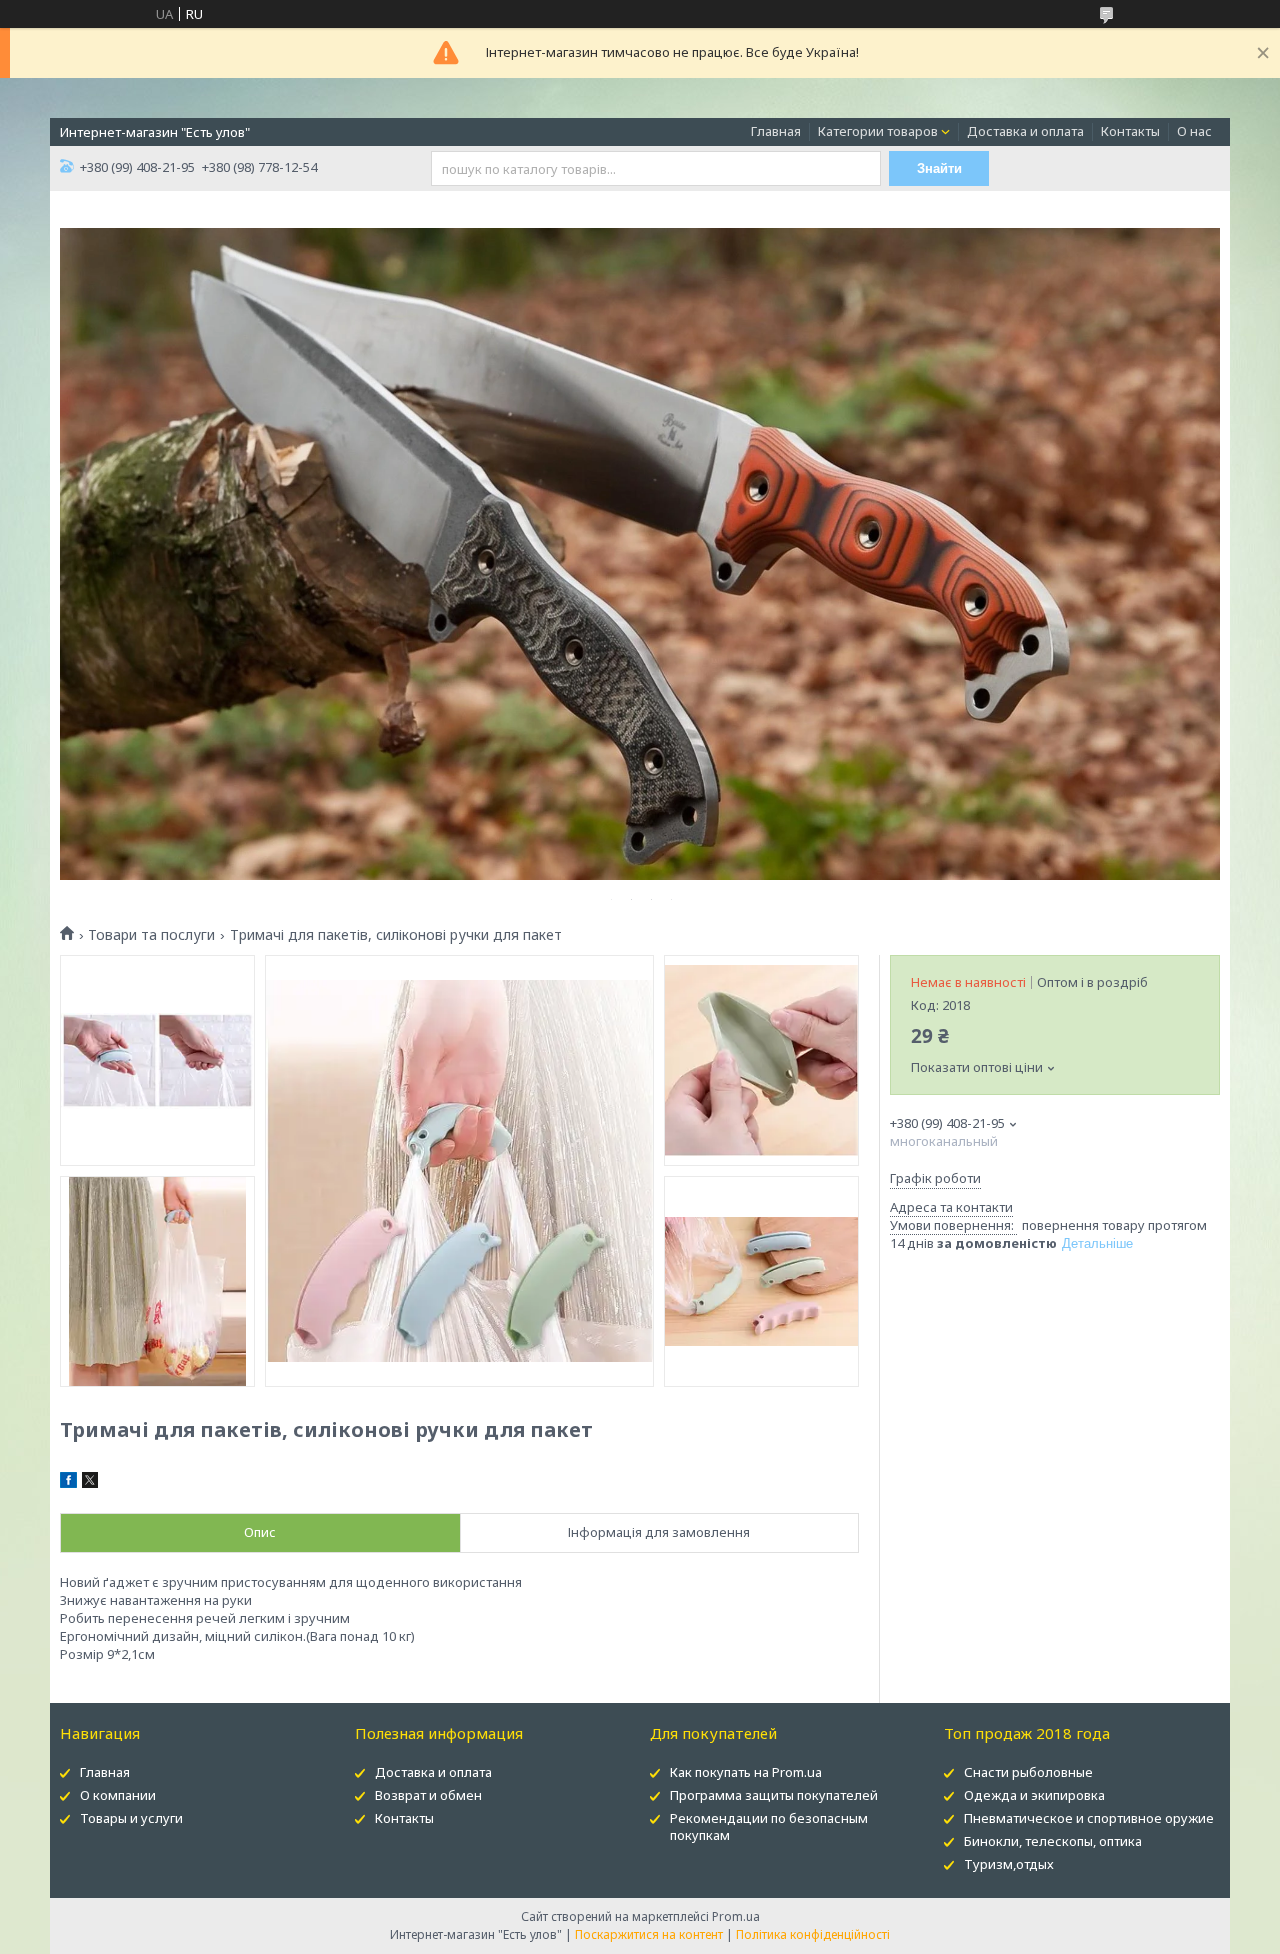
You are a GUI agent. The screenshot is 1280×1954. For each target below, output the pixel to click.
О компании (118, 1795)
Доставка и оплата (1025, 131)
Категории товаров (878, 131)
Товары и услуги (131, 1818)
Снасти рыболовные (1028, 1772)
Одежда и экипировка (1034, 1795)
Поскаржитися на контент (649, 1934)
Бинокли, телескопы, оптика (1053, 1841)
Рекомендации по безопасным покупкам (769, 1826)
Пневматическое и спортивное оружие (1089, 1818)
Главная (776, 131)
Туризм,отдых (1009, 1864)
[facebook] (68, 1483)
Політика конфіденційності (813, 1934)
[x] (90, 1483)
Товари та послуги (151, 935)
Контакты (1130, 131)
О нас (1194, 131)
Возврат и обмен (428, 1795)
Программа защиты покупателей (774, 1795)
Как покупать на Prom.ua (746, 1772)
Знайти (939, 168)
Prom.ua (736, 1916)
